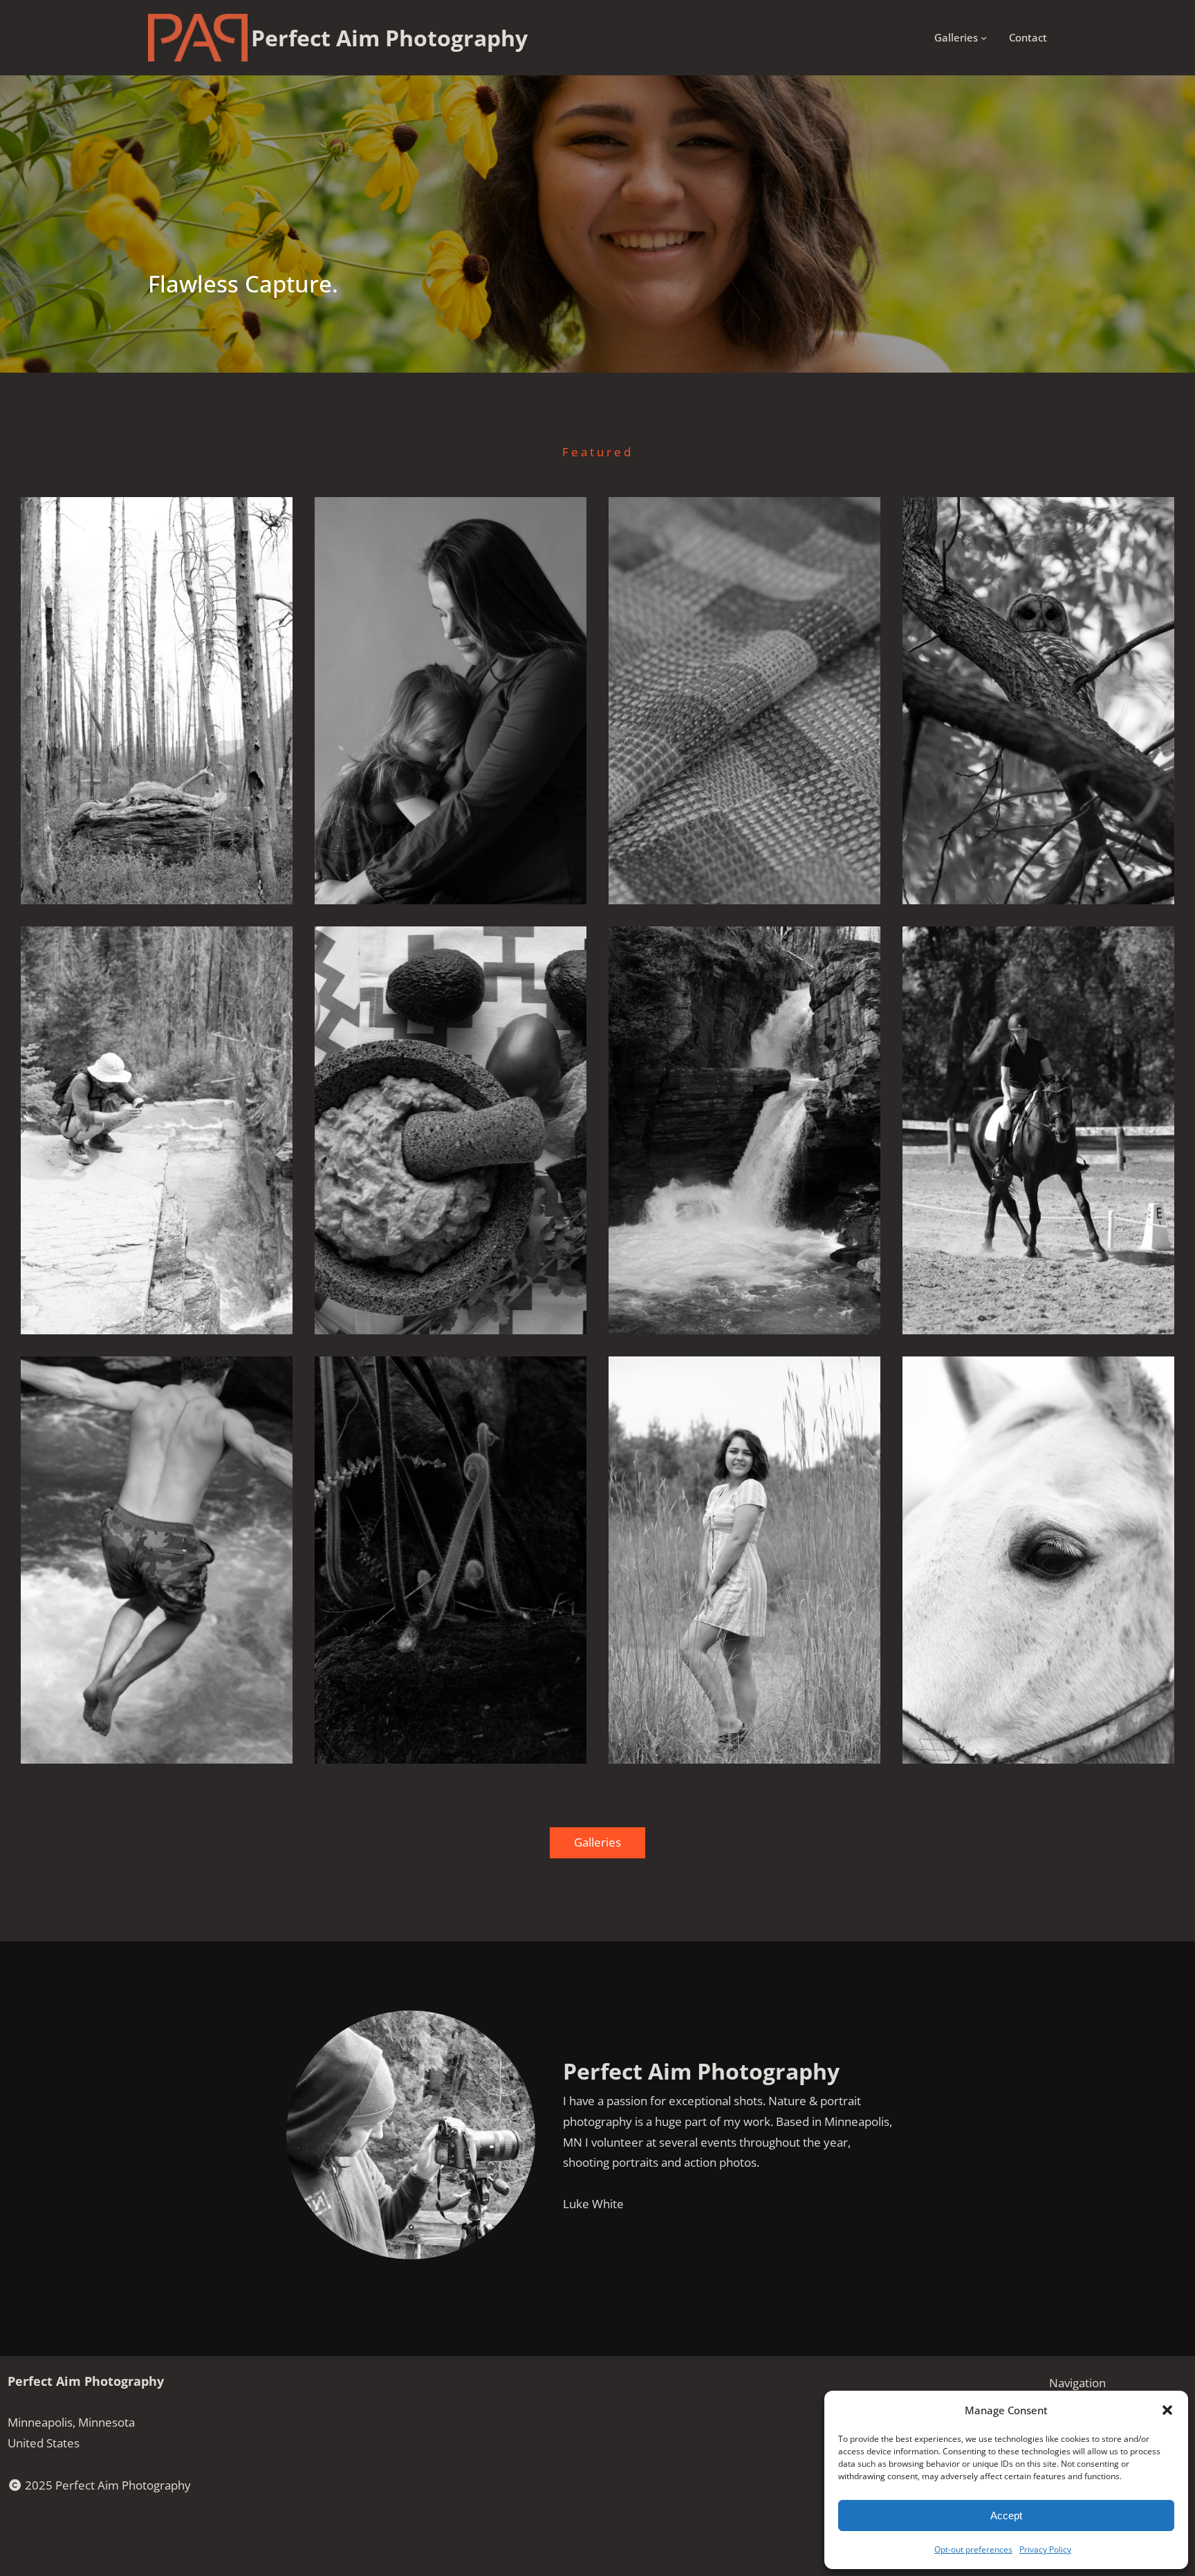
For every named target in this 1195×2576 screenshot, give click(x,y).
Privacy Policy (1045, 2549)
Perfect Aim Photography (86, 2381)
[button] (1167, 2410)
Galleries (597, 1842)
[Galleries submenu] (984, 38)
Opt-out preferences (973, 2549)
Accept (1006, 2516)
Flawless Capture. (243, 284)
